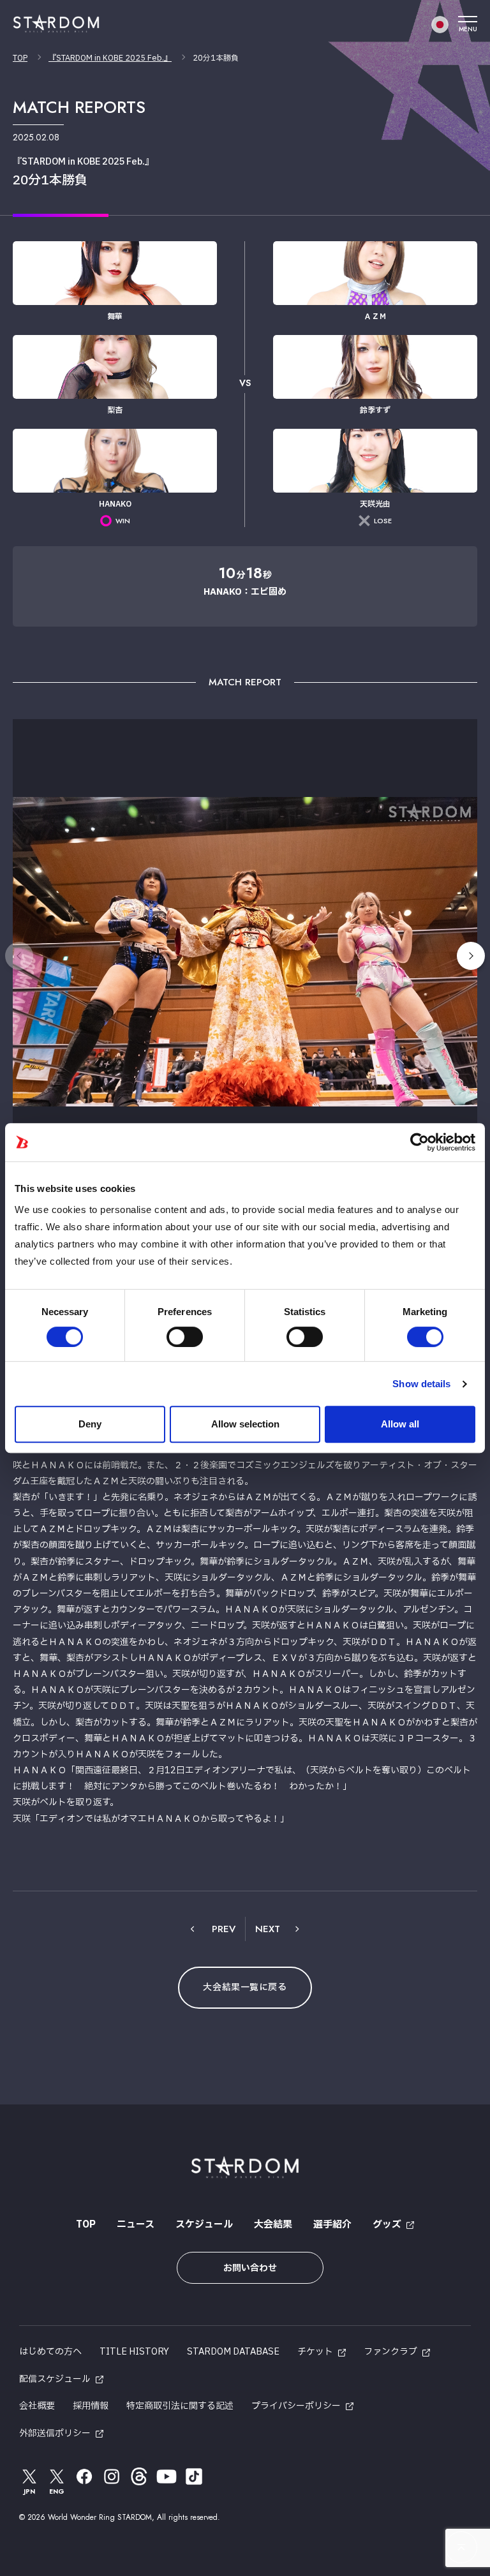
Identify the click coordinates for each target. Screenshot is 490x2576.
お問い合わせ (250, 2268)
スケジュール (204, 2225)
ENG (57, 2491)
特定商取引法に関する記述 (180, 2406)
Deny (90, 1424)
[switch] (185, 1337)
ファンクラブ (390, 2352)
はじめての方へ (50, 2352)
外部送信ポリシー (55, 2433)
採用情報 (91, 2406)
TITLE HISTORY (134, 2352)
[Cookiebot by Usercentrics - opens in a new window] (419, 1142)
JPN (29, 2491)
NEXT (268, 1929)
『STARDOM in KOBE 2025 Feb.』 (110, 58)
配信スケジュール (55, 2379)
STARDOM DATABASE (233, 2352)
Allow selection (245, 1424)
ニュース (136, 2225)
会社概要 (37, 2406)
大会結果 (273, 2225)
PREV (224, 1929)
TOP (20, 58)
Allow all (400, 1424)
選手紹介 (332, 2225)
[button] (471, 956)
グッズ (387, 2225)
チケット (315, 2352)
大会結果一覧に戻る (245, 1987)
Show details (421, 1384)
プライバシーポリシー (296, 2406)
